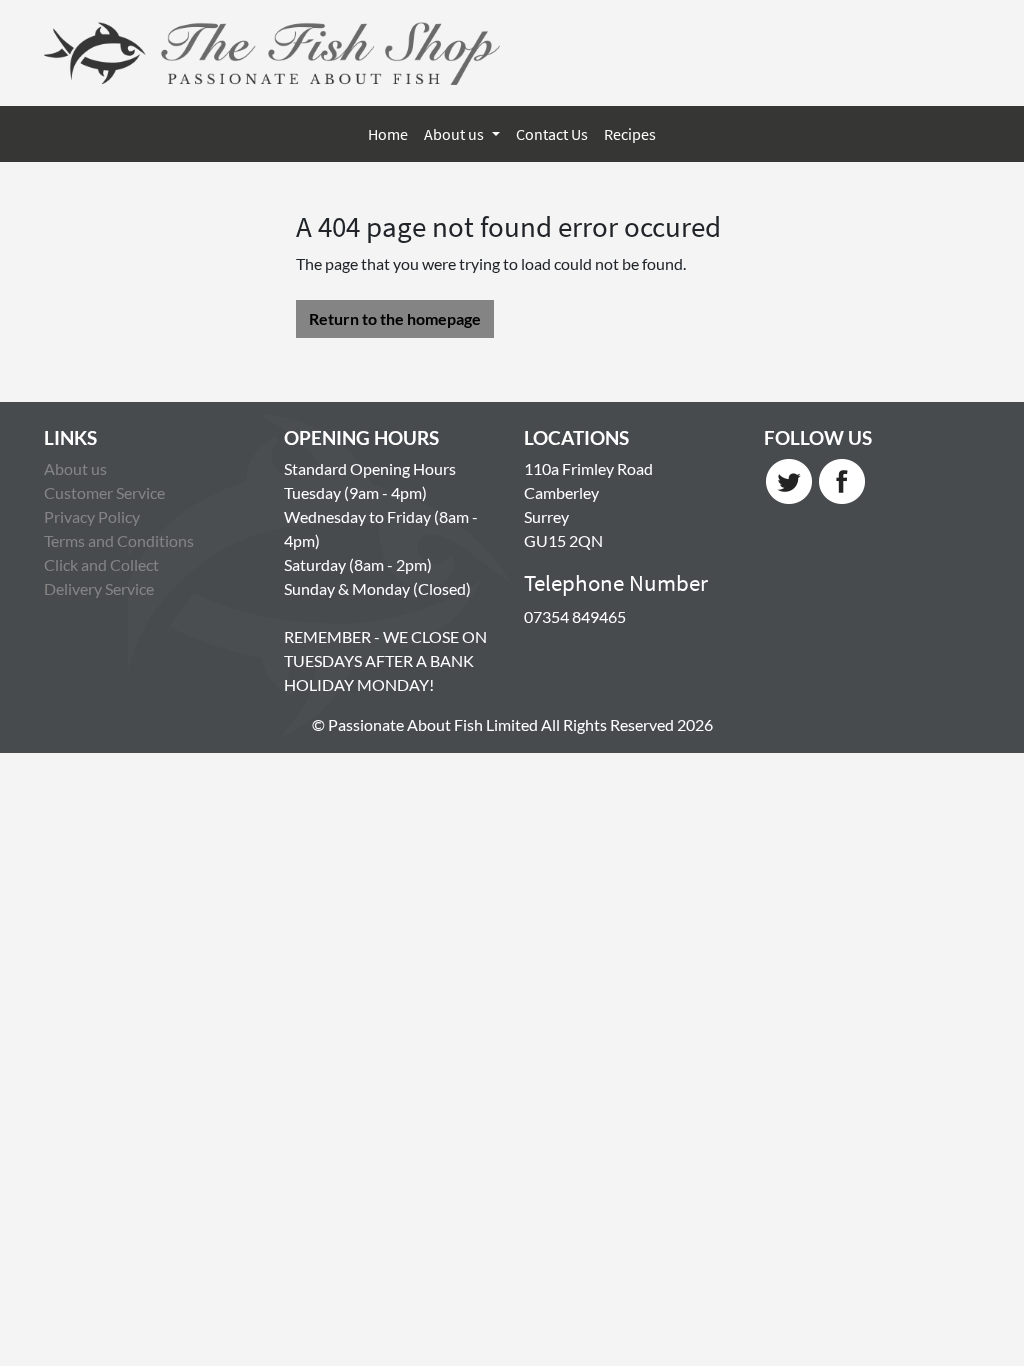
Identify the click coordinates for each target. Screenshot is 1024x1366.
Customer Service (104, 492)
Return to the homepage (395, 318)
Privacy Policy (92, 516)
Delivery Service (99, 588)
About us (455, 134)
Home (388, 134)
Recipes (630, 134)
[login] (272, 53)
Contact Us (552, 134)
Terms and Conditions (119, 540)
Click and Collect (101, 564)
